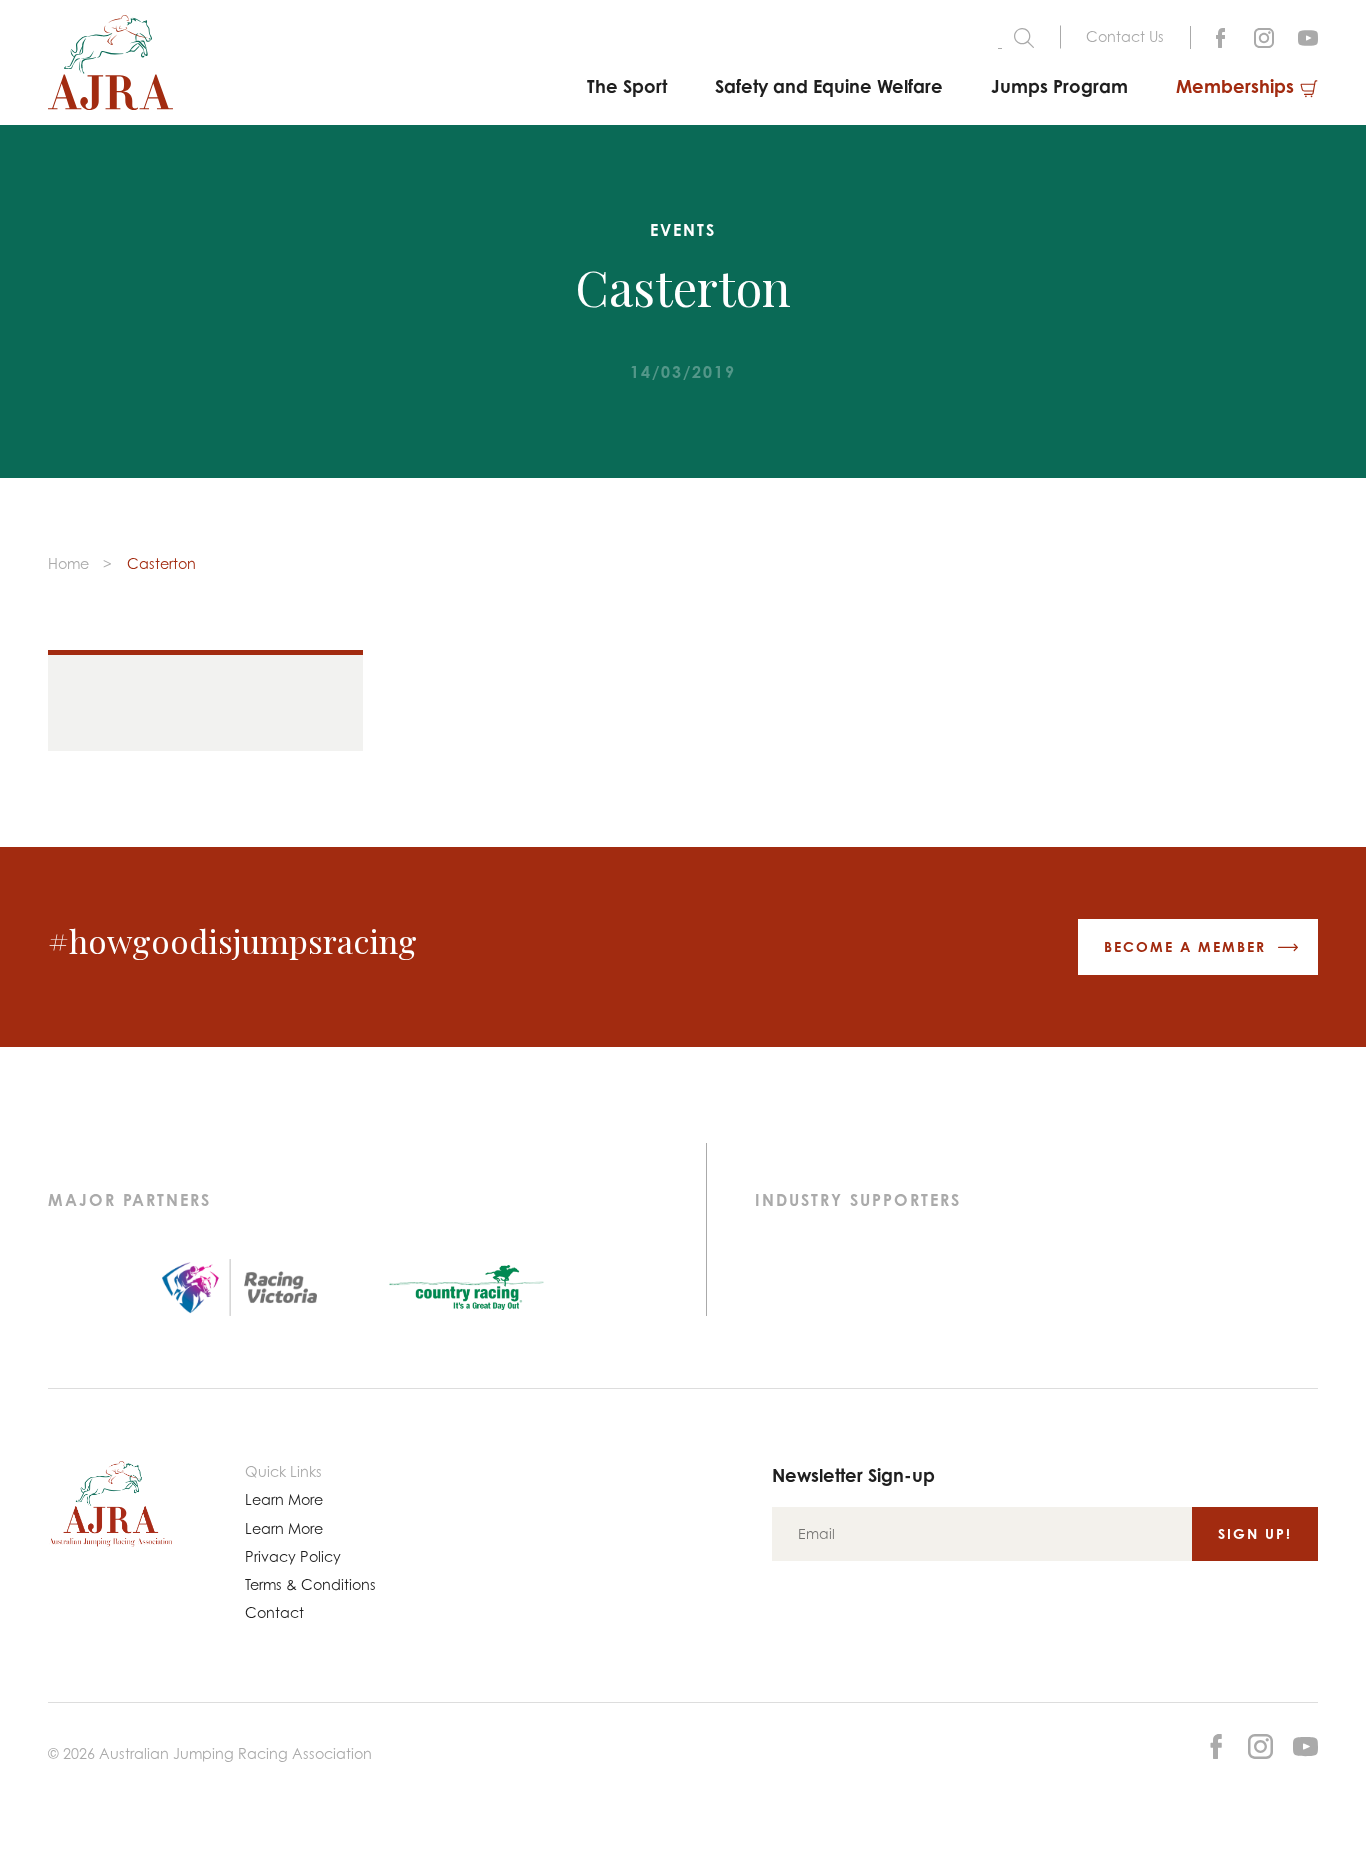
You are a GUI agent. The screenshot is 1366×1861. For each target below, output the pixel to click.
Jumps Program (1059, 86)
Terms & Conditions (310, 1584)
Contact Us (1125, 36)
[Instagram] (1264, 35)
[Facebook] (1220, 35)
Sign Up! (1255, 1533)
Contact (274, 1612)
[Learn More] (1308, 35)
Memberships (1235, 86)
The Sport (627, 86)
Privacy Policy (293, 1556)
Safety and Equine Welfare (829, 86)
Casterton (161, 563)
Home (68, 563)
